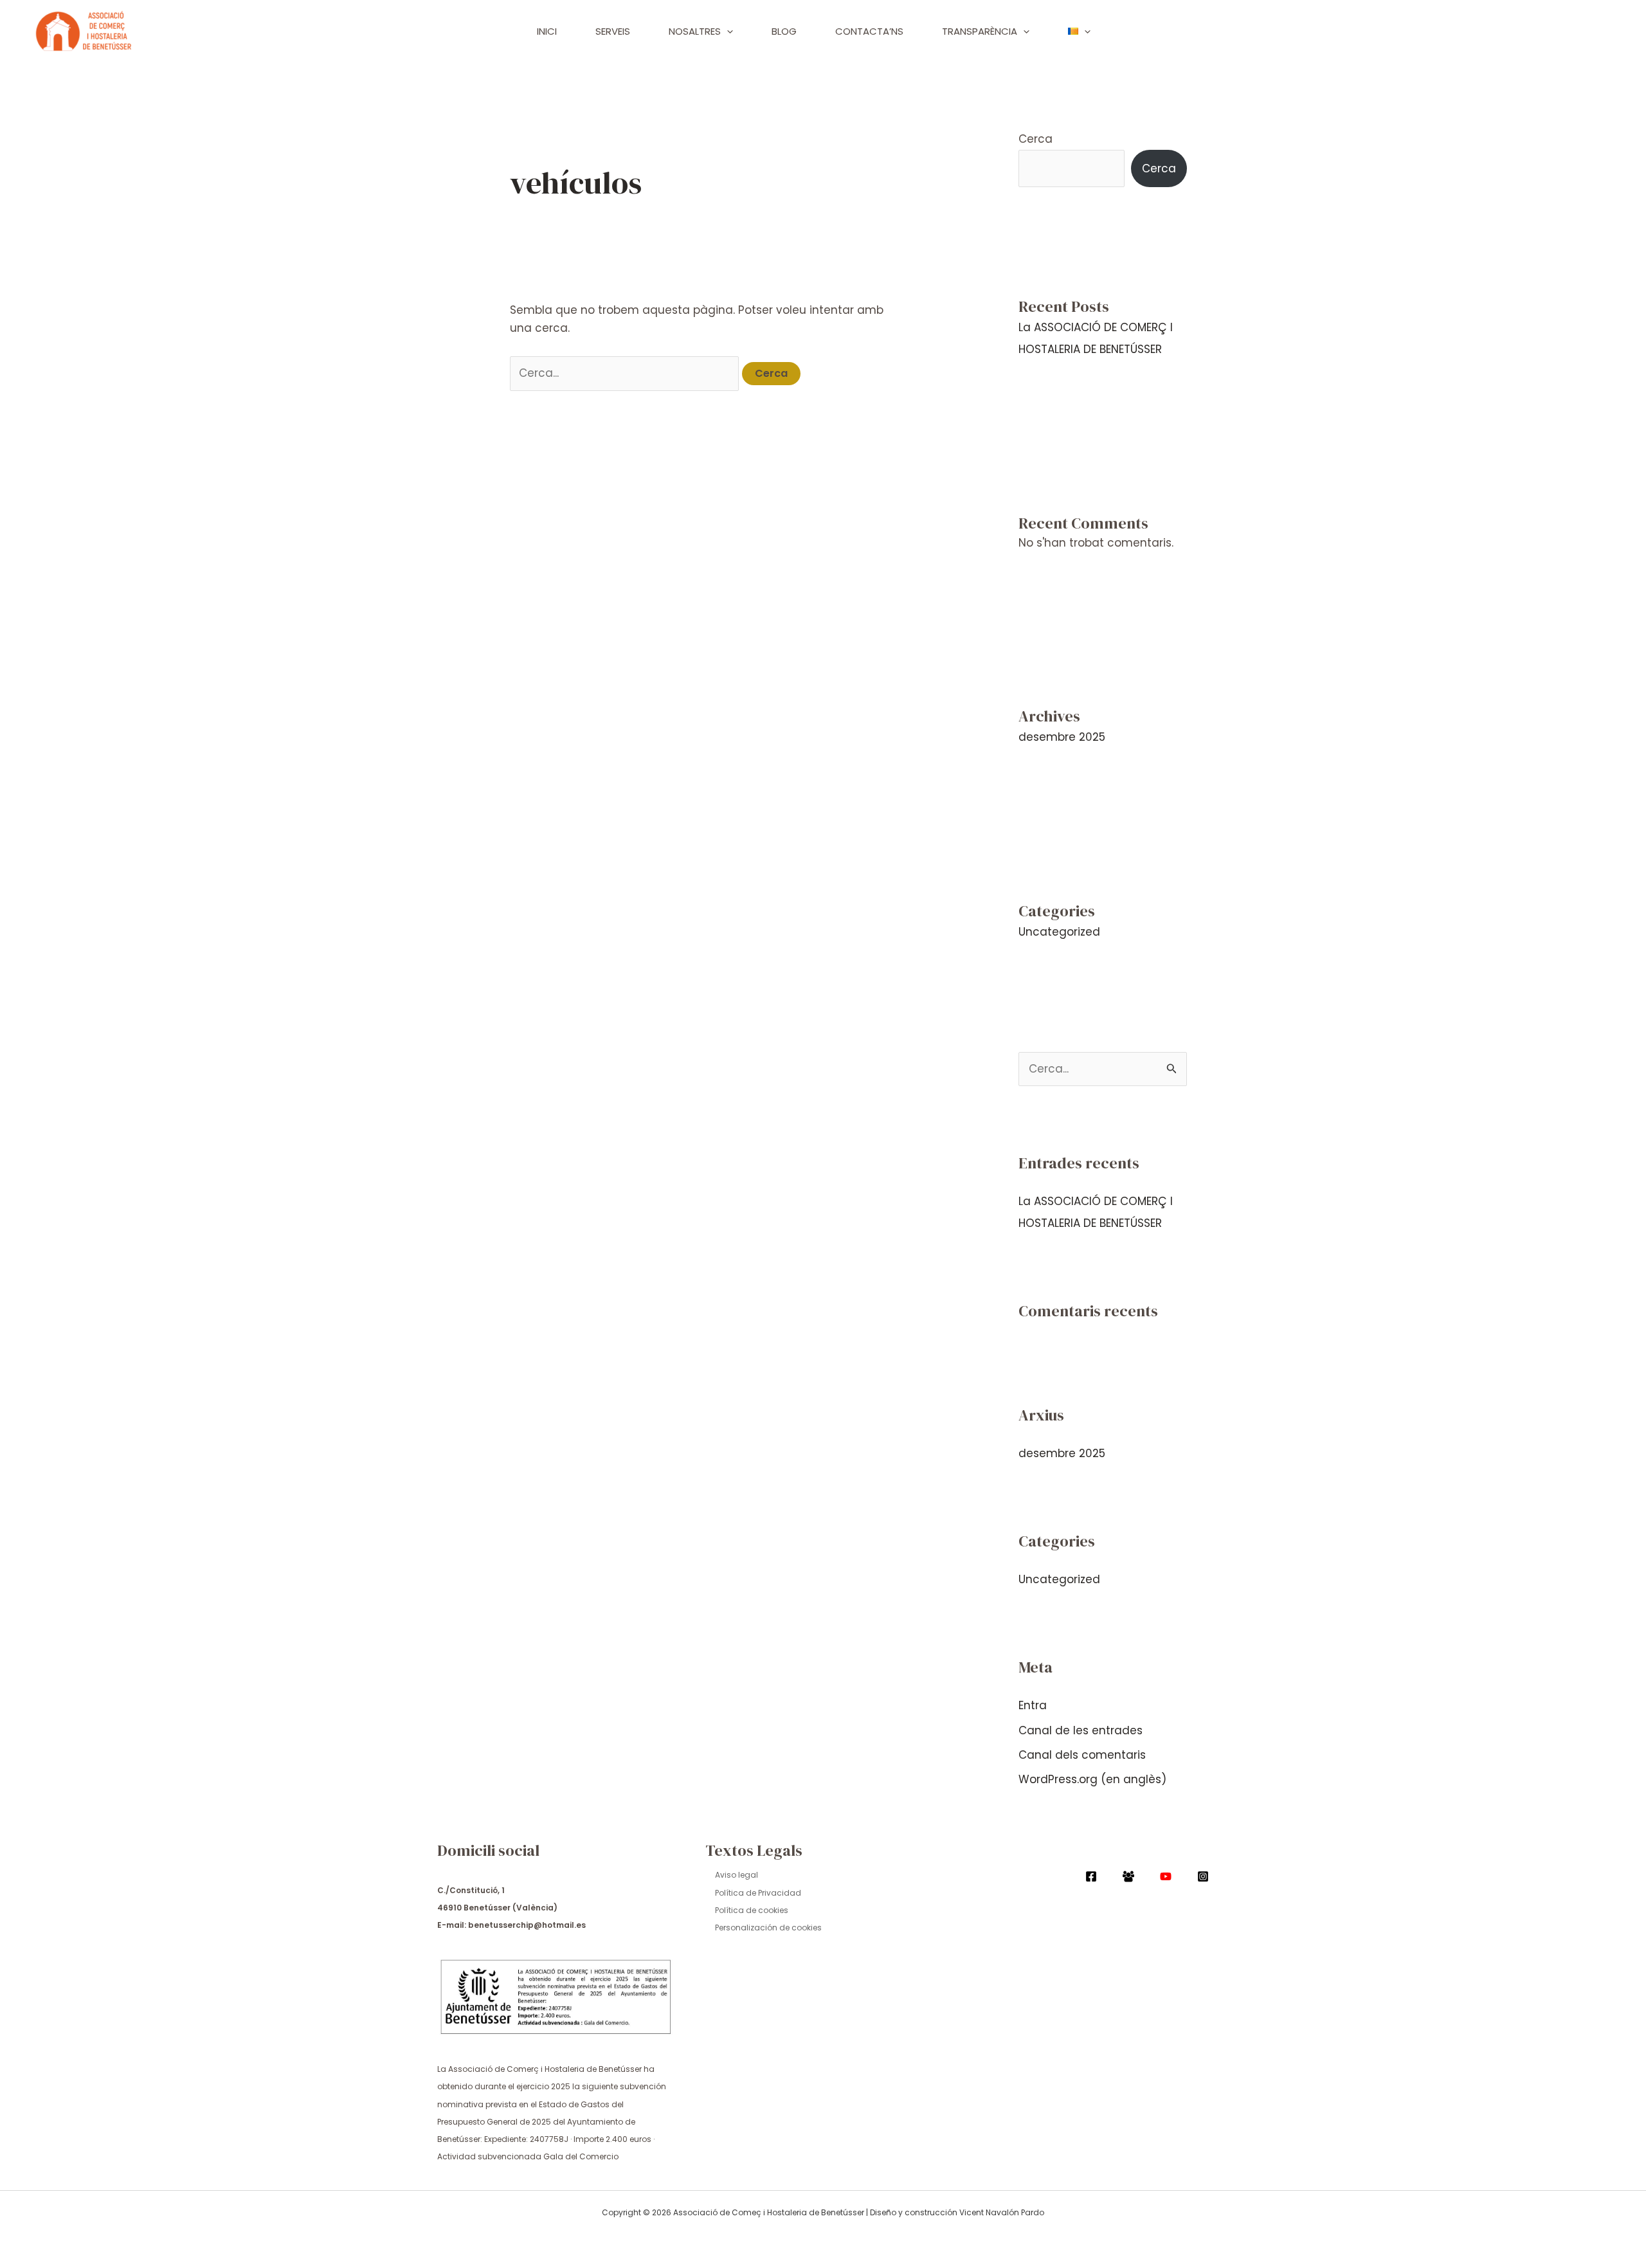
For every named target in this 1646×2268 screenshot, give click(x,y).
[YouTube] (1166, 1876)
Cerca (1036, 139)
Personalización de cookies (768, 1928)
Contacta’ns (869, 31)
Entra (1033, 1705)
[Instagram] (1203, 1876)
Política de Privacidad (758, 1893)
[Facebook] (1091, 1876)
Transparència (980, 31)
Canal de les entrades (1081, 1730)
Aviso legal (737, 1875)
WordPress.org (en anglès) (1092, 1779)
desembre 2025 (1062, 737)
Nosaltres (695, 31)
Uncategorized (1059, 932)
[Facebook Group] (1128, 1876)
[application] (727, 32)
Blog (784, 31)
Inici (547, 31)
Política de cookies (752, 1910)
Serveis (613, 31)
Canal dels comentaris (1082, 1755)
